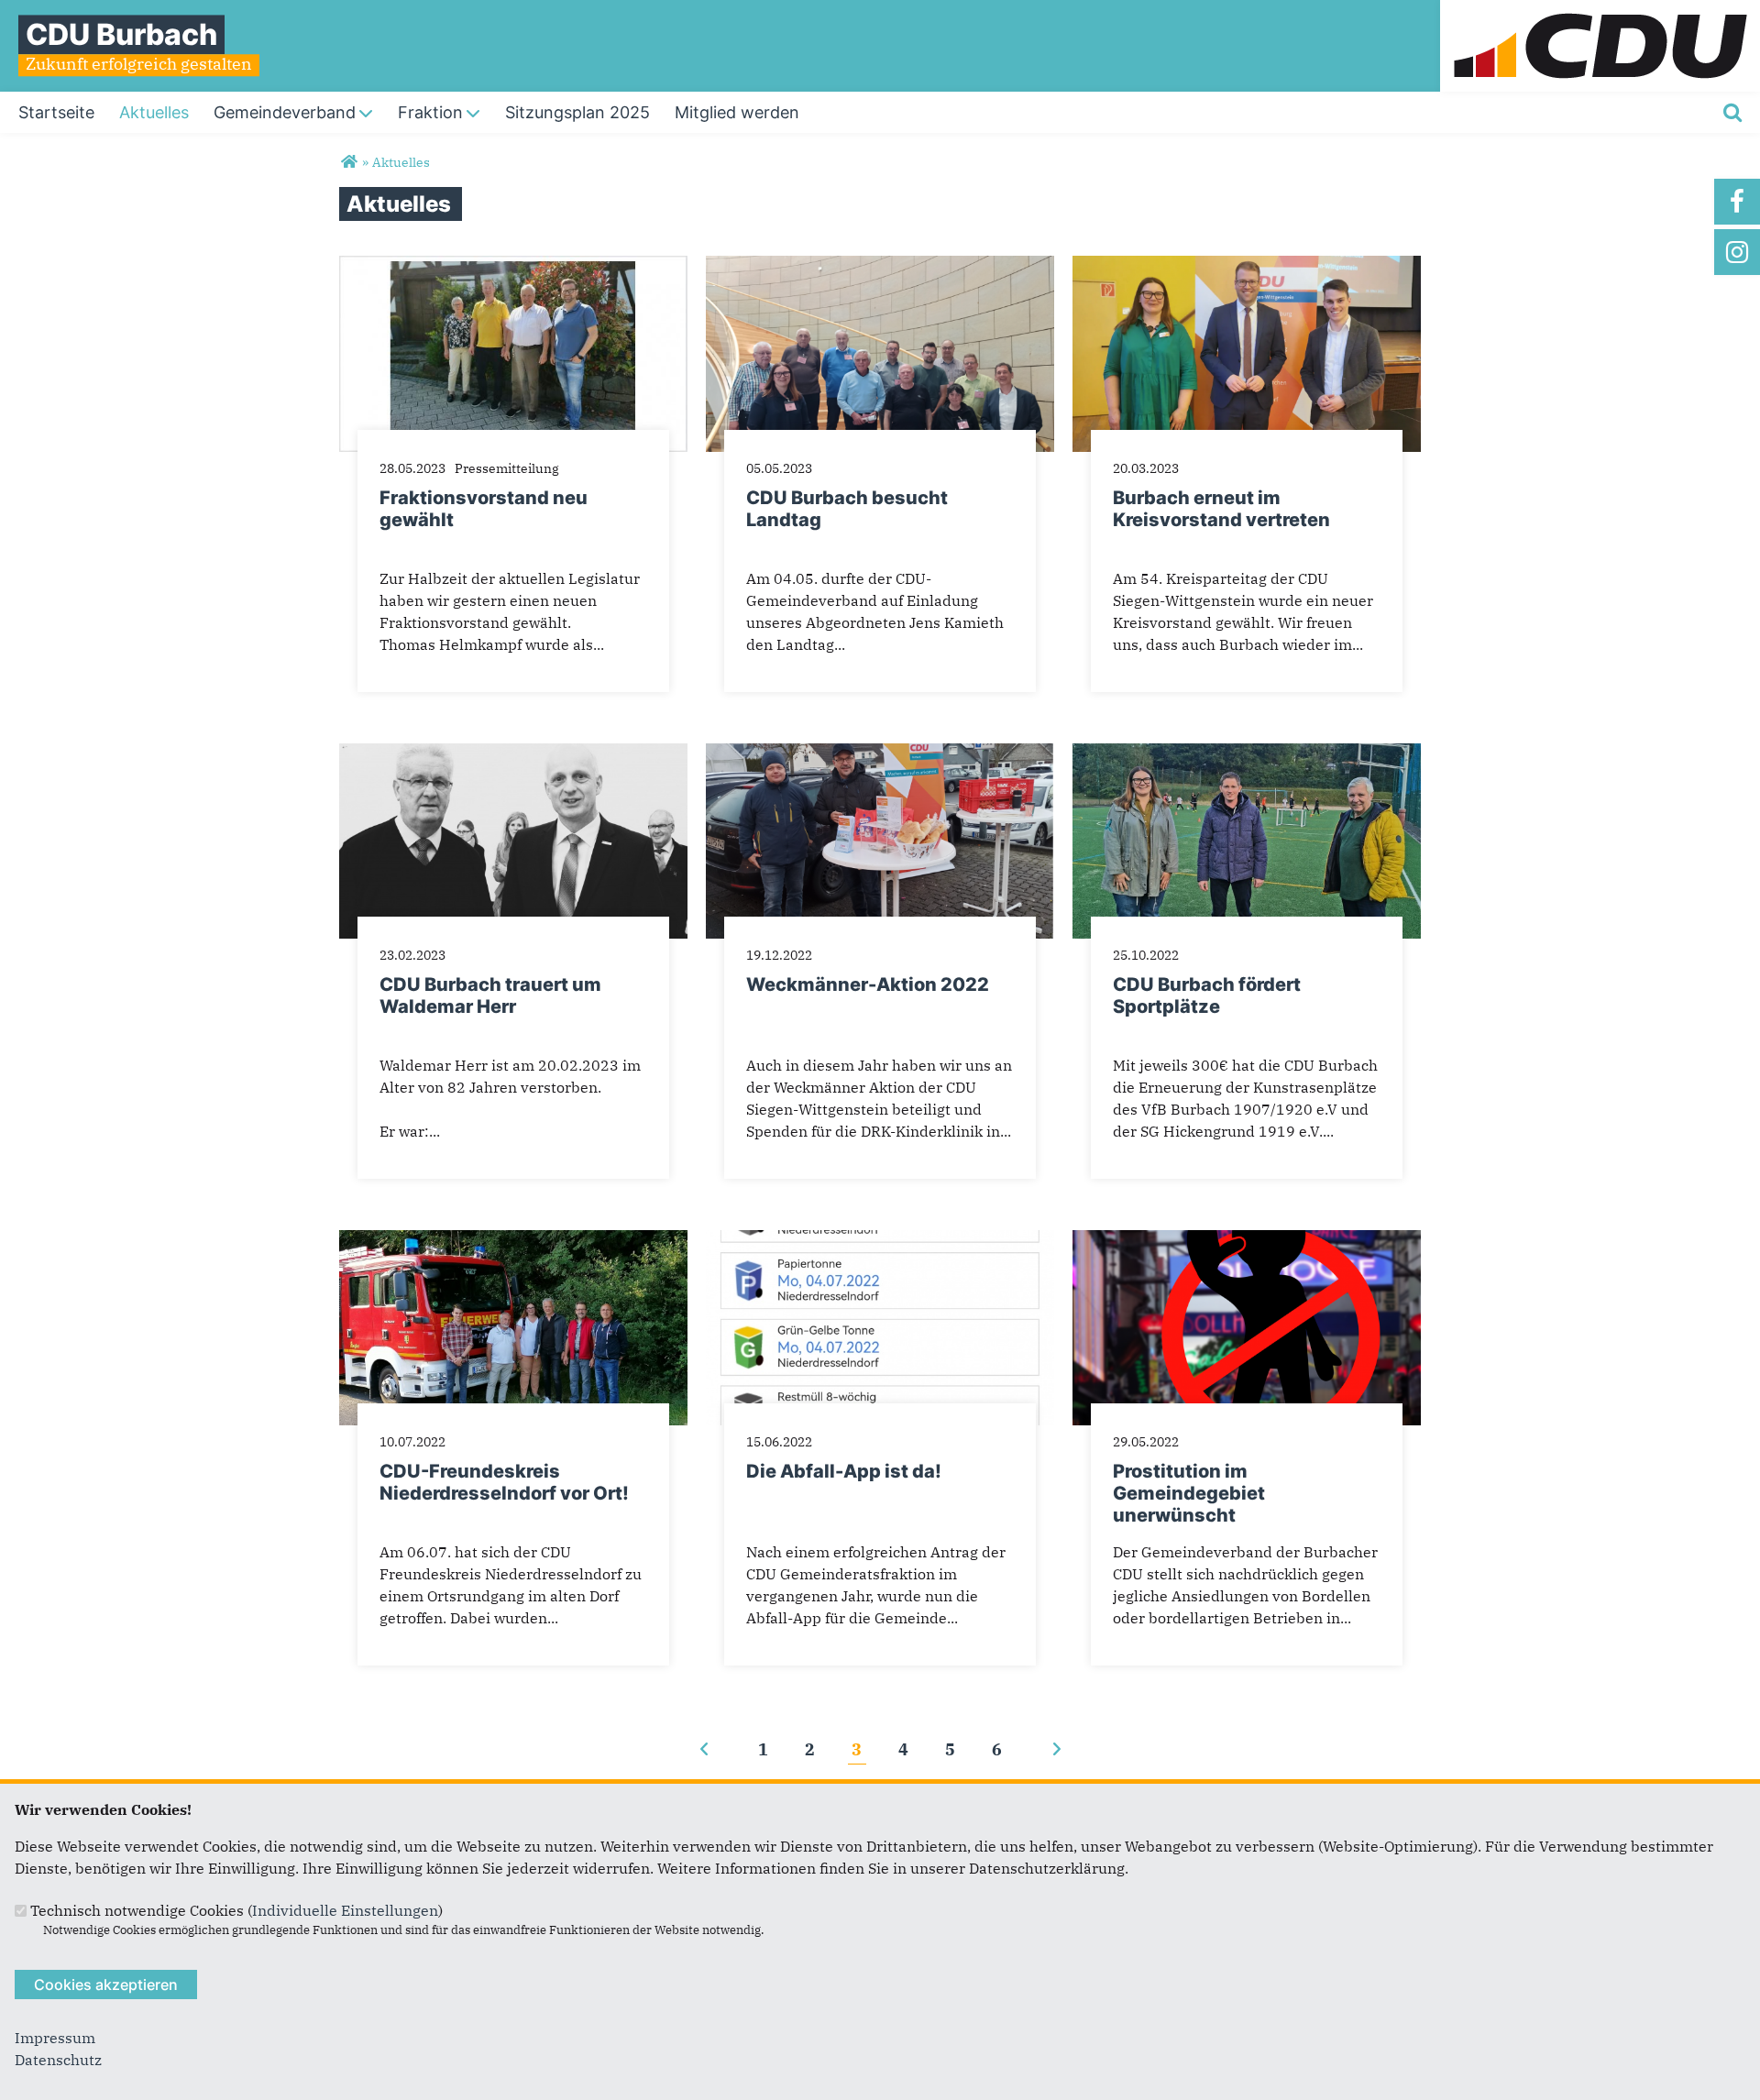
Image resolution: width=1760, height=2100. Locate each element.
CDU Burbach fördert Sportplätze (1207, 995)
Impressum (55, 2038)
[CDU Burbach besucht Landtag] (880, 267)
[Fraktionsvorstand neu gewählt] (513, 267)
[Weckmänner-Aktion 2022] (880, 754)
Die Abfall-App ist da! (844, 1471)
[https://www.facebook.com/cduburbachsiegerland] (1737, 202)
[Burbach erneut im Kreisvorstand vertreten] (1247, 267)
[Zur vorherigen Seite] (704, 1749)
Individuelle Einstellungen (345, 1910)
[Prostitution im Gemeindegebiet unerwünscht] (1247, 1241)
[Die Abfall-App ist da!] (880, 1241)
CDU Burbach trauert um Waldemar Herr (490, 995)
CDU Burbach (121, 34)
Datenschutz (58, 2060)
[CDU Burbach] (349, 162)
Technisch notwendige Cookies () (236, 1910)
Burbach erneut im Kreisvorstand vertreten (1221, 509)
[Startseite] (1600, 11)
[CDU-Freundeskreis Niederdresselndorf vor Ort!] (513, 1241)
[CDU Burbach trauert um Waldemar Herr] (513, 754)
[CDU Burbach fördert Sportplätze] (1247, 754)
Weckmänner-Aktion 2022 (868, 984)
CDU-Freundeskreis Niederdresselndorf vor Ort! (504, 1482)
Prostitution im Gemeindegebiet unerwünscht (1189, 1493)
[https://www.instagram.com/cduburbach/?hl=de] (1737, 252)
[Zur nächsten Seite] (1056, 1749)
